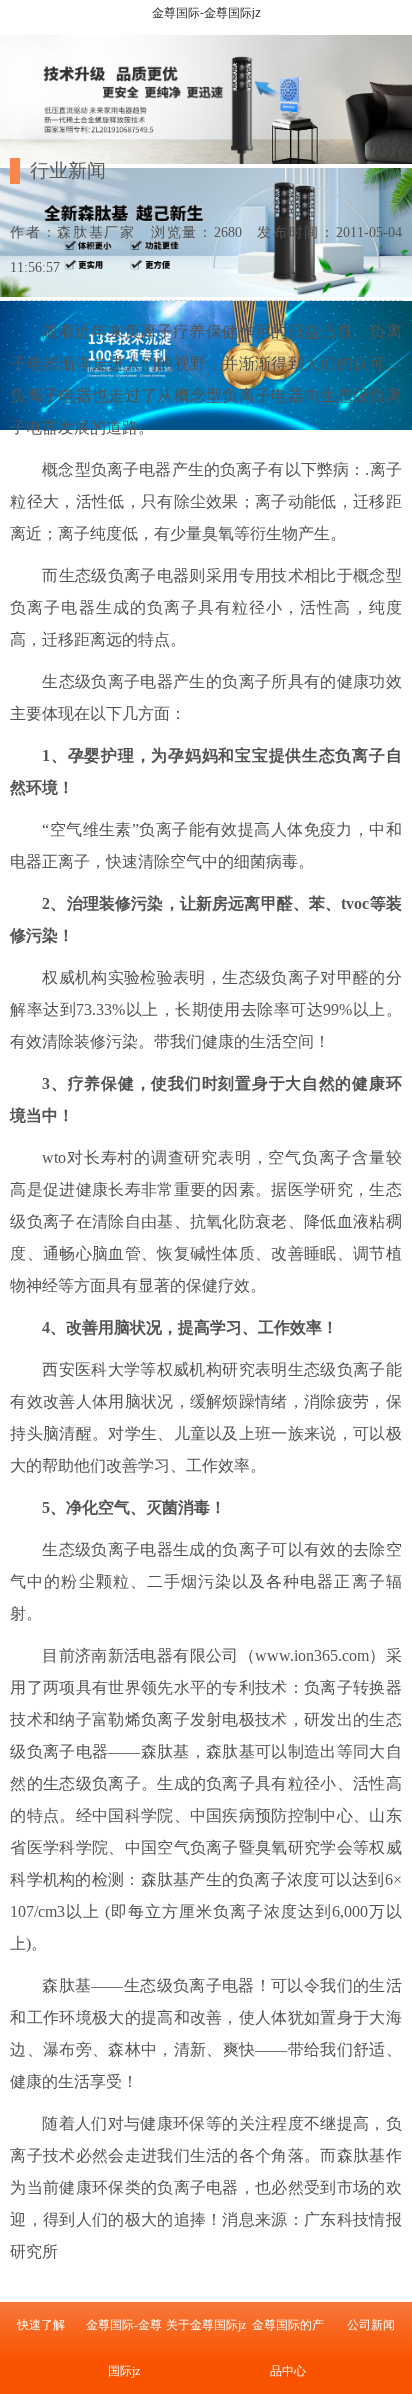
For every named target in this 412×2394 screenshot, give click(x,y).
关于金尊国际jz (206, 2325)
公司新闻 (371, 2325)
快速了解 (41, 2325)
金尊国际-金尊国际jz (206, 13)
